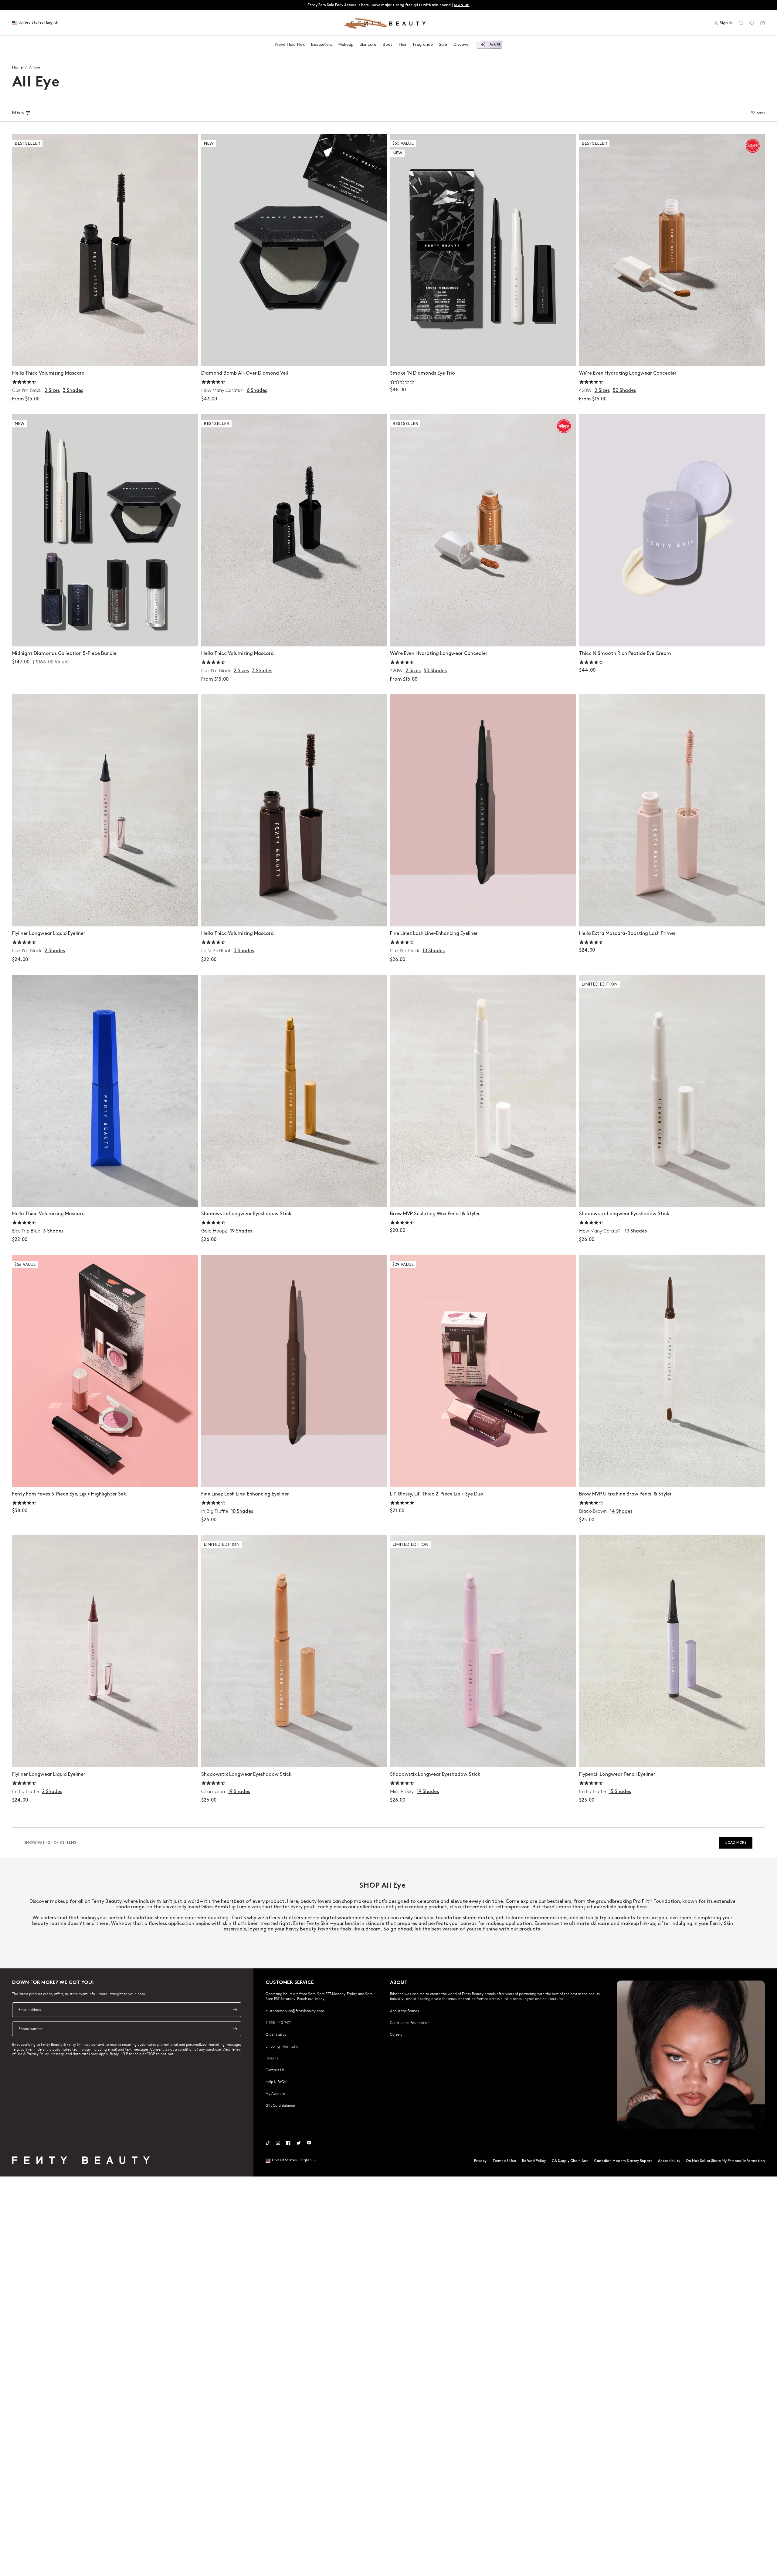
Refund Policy (534, 2161)
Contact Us (275, 2070)
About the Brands (404, 2011)
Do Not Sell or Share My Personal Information (726, 2161)
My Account (275, 2093)
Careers (396, 2034)
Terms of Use (504, 2161)
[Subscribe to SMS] (235, 2029)
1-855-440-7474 (279, 2022)
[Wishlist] (752, 23)
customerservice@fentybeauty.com (295, 2011)
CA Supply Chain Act (570, 2161)
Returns (272, 2058)
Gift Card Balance (280, 2105)
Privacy (480, 2161)
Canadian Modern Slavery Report (623, 2161)
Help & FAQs (276, 2082)
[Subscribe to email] (235, 2010)
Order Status (276, 2034)
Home (17, 67)
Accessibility (669, 2161)
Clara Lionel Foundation (410, 2022)
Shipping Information (283, 2046)
